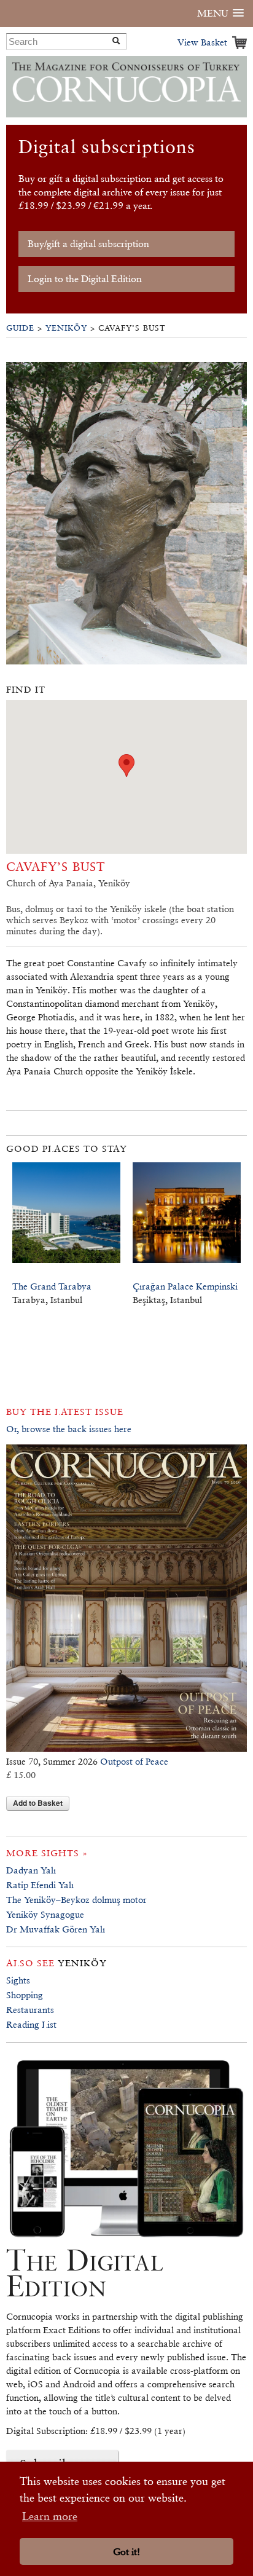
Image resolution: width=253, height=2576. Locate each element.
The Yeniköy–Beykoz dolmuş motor (76, 1900)
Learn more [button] (50, 2516)
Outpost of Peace (134, 1761)
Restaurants (30, 2010)
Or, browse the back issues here (69, 1429)
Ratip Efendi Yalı (40, 1885)
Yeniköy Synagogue (45, 1914)
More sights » (47, 1853)
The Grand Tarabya (52, 1286)
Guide (20, 328)
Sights (18, 1980)
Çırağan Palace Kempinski (185, 1286)
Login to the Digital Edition (85, 279)
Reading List (31, 2024)
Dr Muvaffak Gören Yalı (56, 1929)
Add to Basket (38, 1803)
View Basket (202, 42)
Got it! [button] (126, 2552)
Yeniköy (66, 328)
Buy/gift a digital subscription (88, 244)
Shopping (25, 1995)
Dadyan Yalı (31, 1870)
